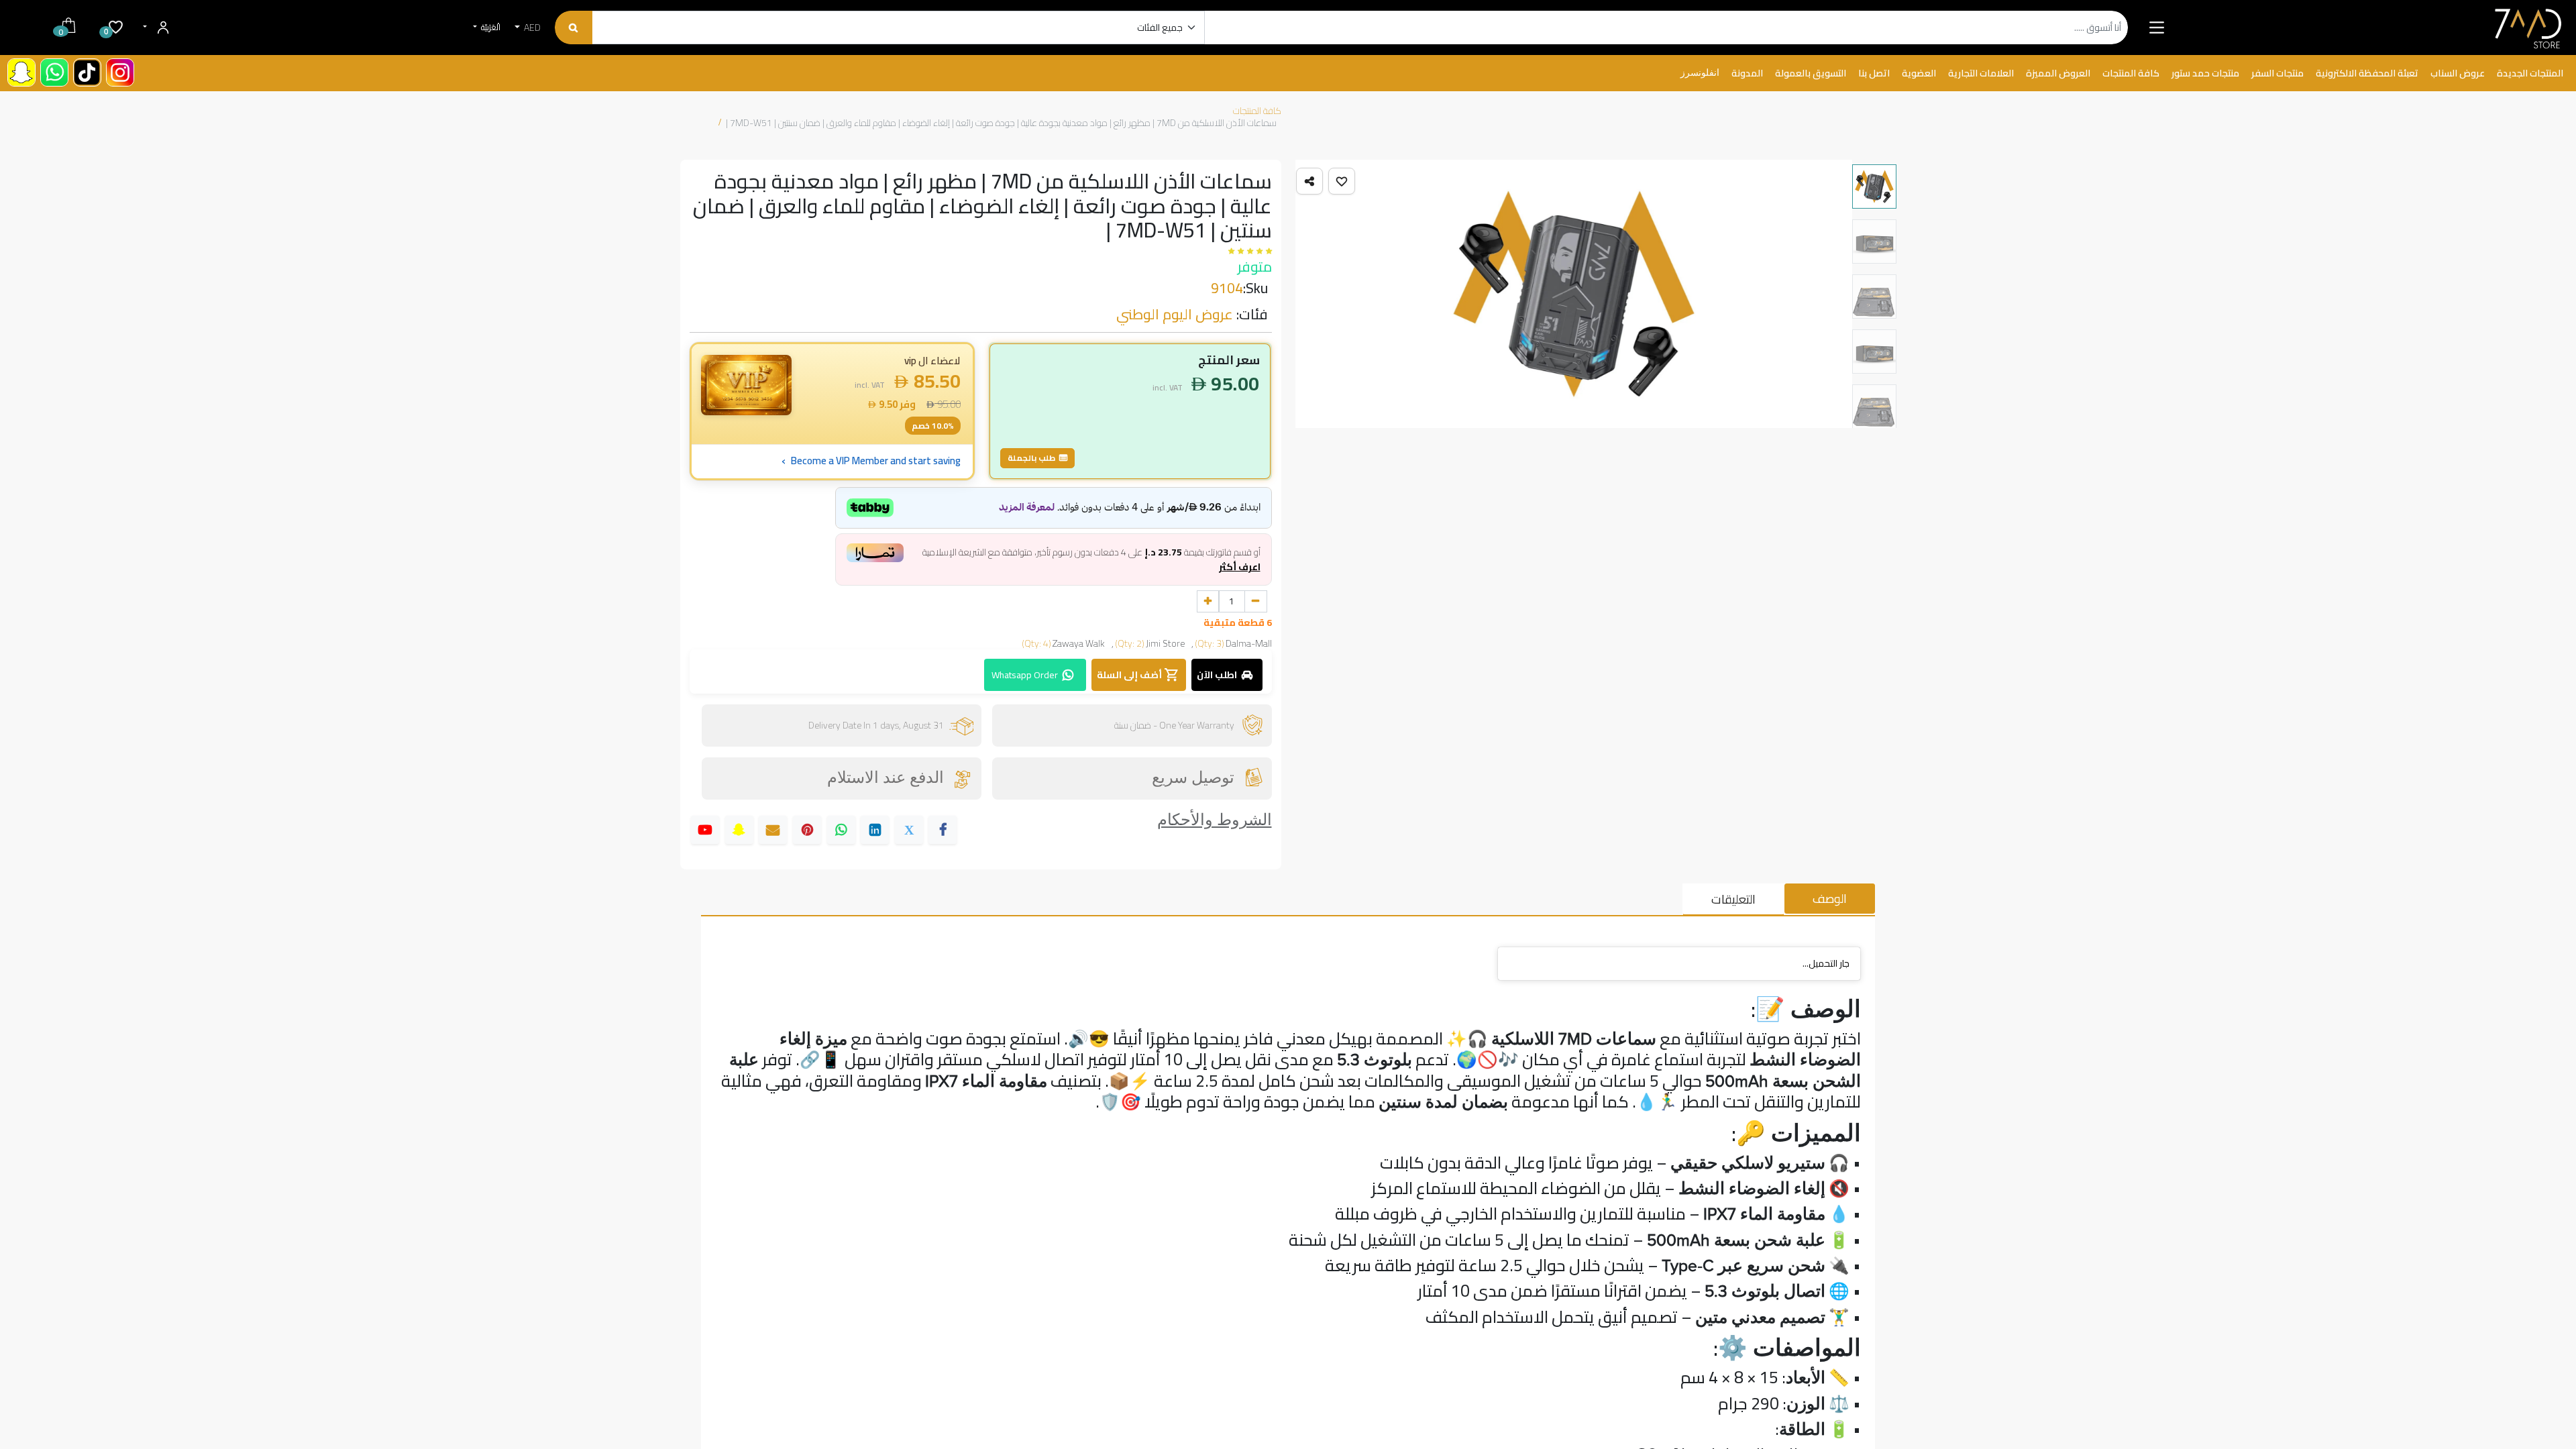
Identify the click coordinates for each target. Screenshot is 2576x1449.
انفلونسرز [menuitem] (1700, 73)
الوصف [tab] (1830, 899)
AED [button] (531, 28)
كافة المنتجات (1257, 111)
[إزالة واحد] (1256, 602)
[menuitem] (2530, 74)
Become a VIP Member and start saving (871, 461)
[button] (1342, 181)
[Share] (1309, 181)
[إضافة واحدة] (1208, 602)
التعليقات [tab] (1733, 899)
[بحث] (573, 28)
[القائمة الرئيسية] (2156, 28)
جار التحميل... (1826, 963)
